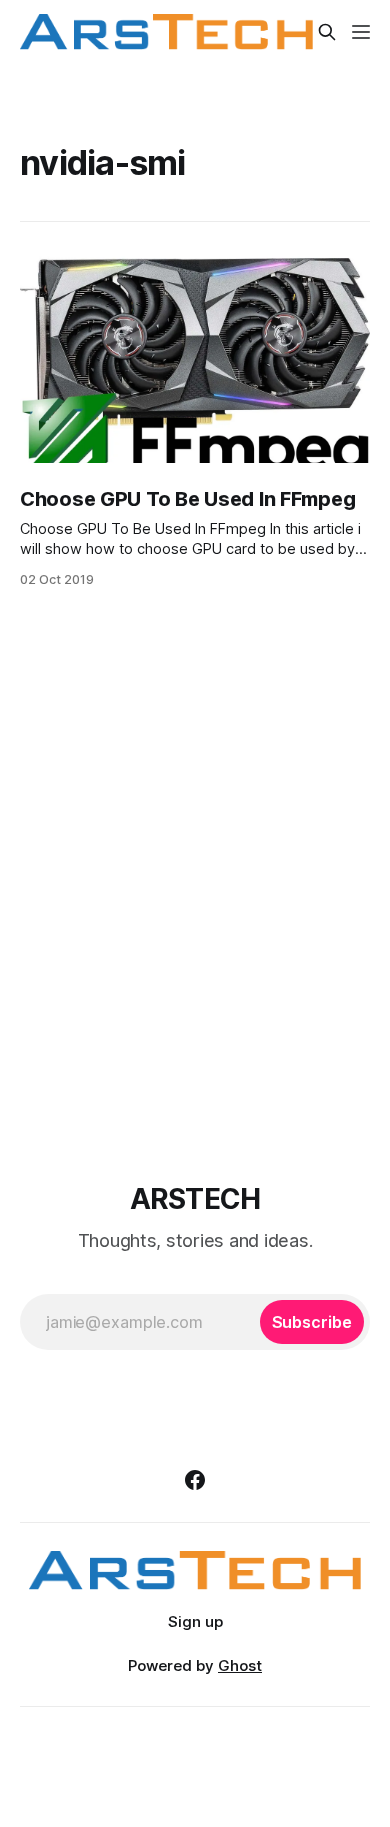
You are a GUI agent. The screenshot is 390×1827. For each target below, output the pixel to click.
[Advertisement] (195, 881)
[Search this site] (327, 32)
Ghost (240, 1665)
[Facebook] (195, 1480)
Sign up (195, 1621)
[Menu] (361, 32)
